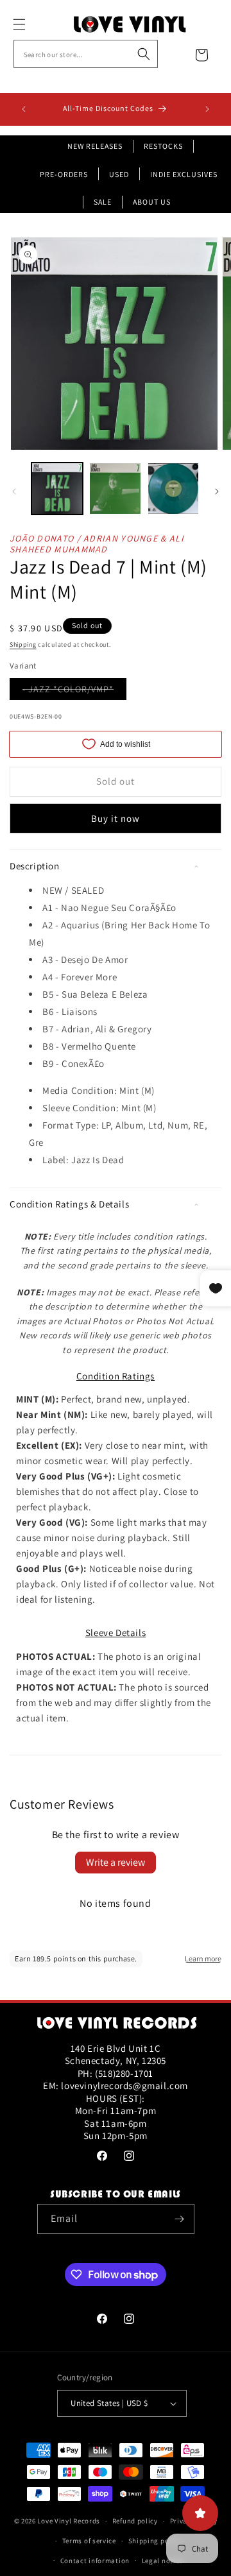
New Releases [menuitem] (95, 146)
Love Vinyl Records (69, 2521)
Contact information (95, 2561)
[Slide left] (14, 491)
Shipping (23, 644)
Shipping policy (155, 2541)
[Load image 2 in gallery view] (115, 488)
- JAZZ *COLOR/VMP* (74, 691)
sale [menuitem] (103, 202)
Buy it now (116, 818)
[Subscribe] (180, 2219)
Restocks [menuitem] (163, 146)
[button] (33, 24)
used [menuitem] (119, 174)
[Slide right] (217, 491)
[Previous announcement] (24, 109)
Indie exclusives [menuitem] (184, 174)
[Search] (144, 54)
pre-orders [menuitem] (64, 174)
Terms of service (89, 2541)
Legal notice (162, 2561)
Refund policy (135, 2521)
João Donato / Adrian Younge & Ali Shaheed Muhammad (97, 544)
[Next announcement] (207, 109)
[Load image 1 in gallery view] (57, 488)
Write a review (116, 1862)
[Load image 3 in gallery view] (173, 488)
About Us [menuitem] (152, 202)
